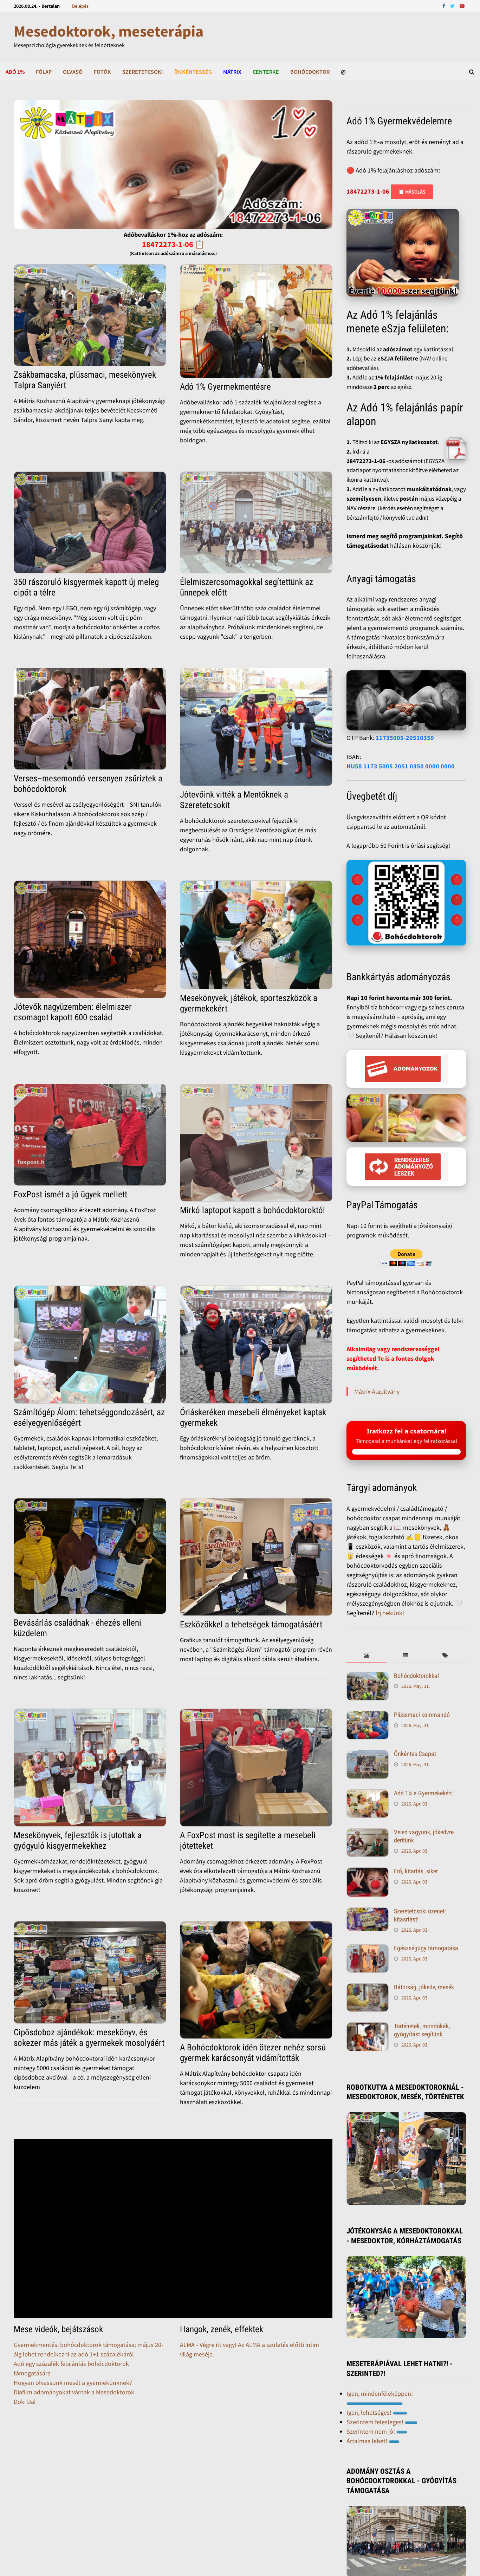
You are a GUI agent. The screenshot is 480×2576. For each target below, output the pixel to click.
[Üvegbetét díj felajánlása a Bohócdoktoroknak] (406, 903)
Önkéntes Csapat (415, 1765)
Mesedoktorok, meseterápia (109, 31)
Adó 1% (15, 72)
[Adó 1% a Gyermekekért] (368, 1805)
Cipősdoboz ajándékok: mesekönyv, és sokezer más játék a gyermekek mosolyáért (89, 2038)
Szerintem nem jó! (371, 2442)
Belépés (80, 6)
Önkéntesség (193, 72)
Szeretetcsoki (143, 72)
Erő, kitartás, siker (416, 1882)
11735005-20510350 (405, 738)
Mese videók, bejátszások (58, 2329)
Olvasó (73, 72)
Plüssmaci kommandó (422, 1726)
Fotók (102, 72)
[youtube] (462, 5)
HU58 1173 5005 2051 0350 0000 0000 (401, 766)
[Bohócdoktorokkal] (368, 1688)
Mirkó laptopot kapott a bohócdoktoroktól (252, 1210)
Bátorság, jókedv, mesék (424, 1998)
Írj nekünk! (390, 1624)
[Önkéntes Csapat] (368, 1766)
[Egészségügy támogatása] (368, 1960)
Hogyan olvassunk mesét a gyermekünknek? (73, 2383)
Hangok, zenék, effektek (222, 2329)
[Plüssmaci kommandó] (368, 1727)
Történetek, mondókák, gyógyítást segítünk (422, 2041)
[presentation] (366, 1667)
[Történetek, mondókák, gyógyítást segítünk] (368, 2038)
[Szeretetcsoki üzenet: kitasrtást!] (368, 1923)
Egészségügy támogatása (426, 1959)
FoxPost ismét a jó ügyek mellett (70, 1194)
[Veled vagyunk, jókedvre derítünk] (368, 1844)
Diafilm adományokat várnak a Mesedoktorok (74, 2392)
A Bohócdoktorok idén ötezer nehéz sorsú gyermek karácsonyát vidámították (253, 2053)
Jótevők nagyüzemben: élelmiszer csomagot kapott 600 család (73, 1012)
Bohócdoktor (310, 72)
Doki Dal (25, 2402)
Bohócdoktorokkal (416, 1687)
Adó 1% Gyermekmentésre (225, 387)
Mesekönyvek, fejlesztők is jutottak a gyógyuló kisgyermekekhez (78, 1840)
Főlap (44, 72)
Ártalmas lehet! (368, 2452)
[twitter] (453, 5)
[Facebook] (445, 5)
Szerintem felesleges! (376, 2433)
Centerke (266, 72)
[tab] (366, 1667)
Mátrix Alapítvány (377, 1391)
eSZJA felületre (398, 358)
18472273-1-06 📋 (173, 244)
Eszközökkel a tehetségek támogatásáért (251, 1624)
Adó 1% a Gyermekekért (423, 1804)
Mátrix (232, 72)
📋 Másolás (412, 192)
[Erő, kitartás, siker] (368, 1883)
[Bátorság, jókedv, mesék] (368, 1999)
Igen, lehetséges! (370, 2423)
